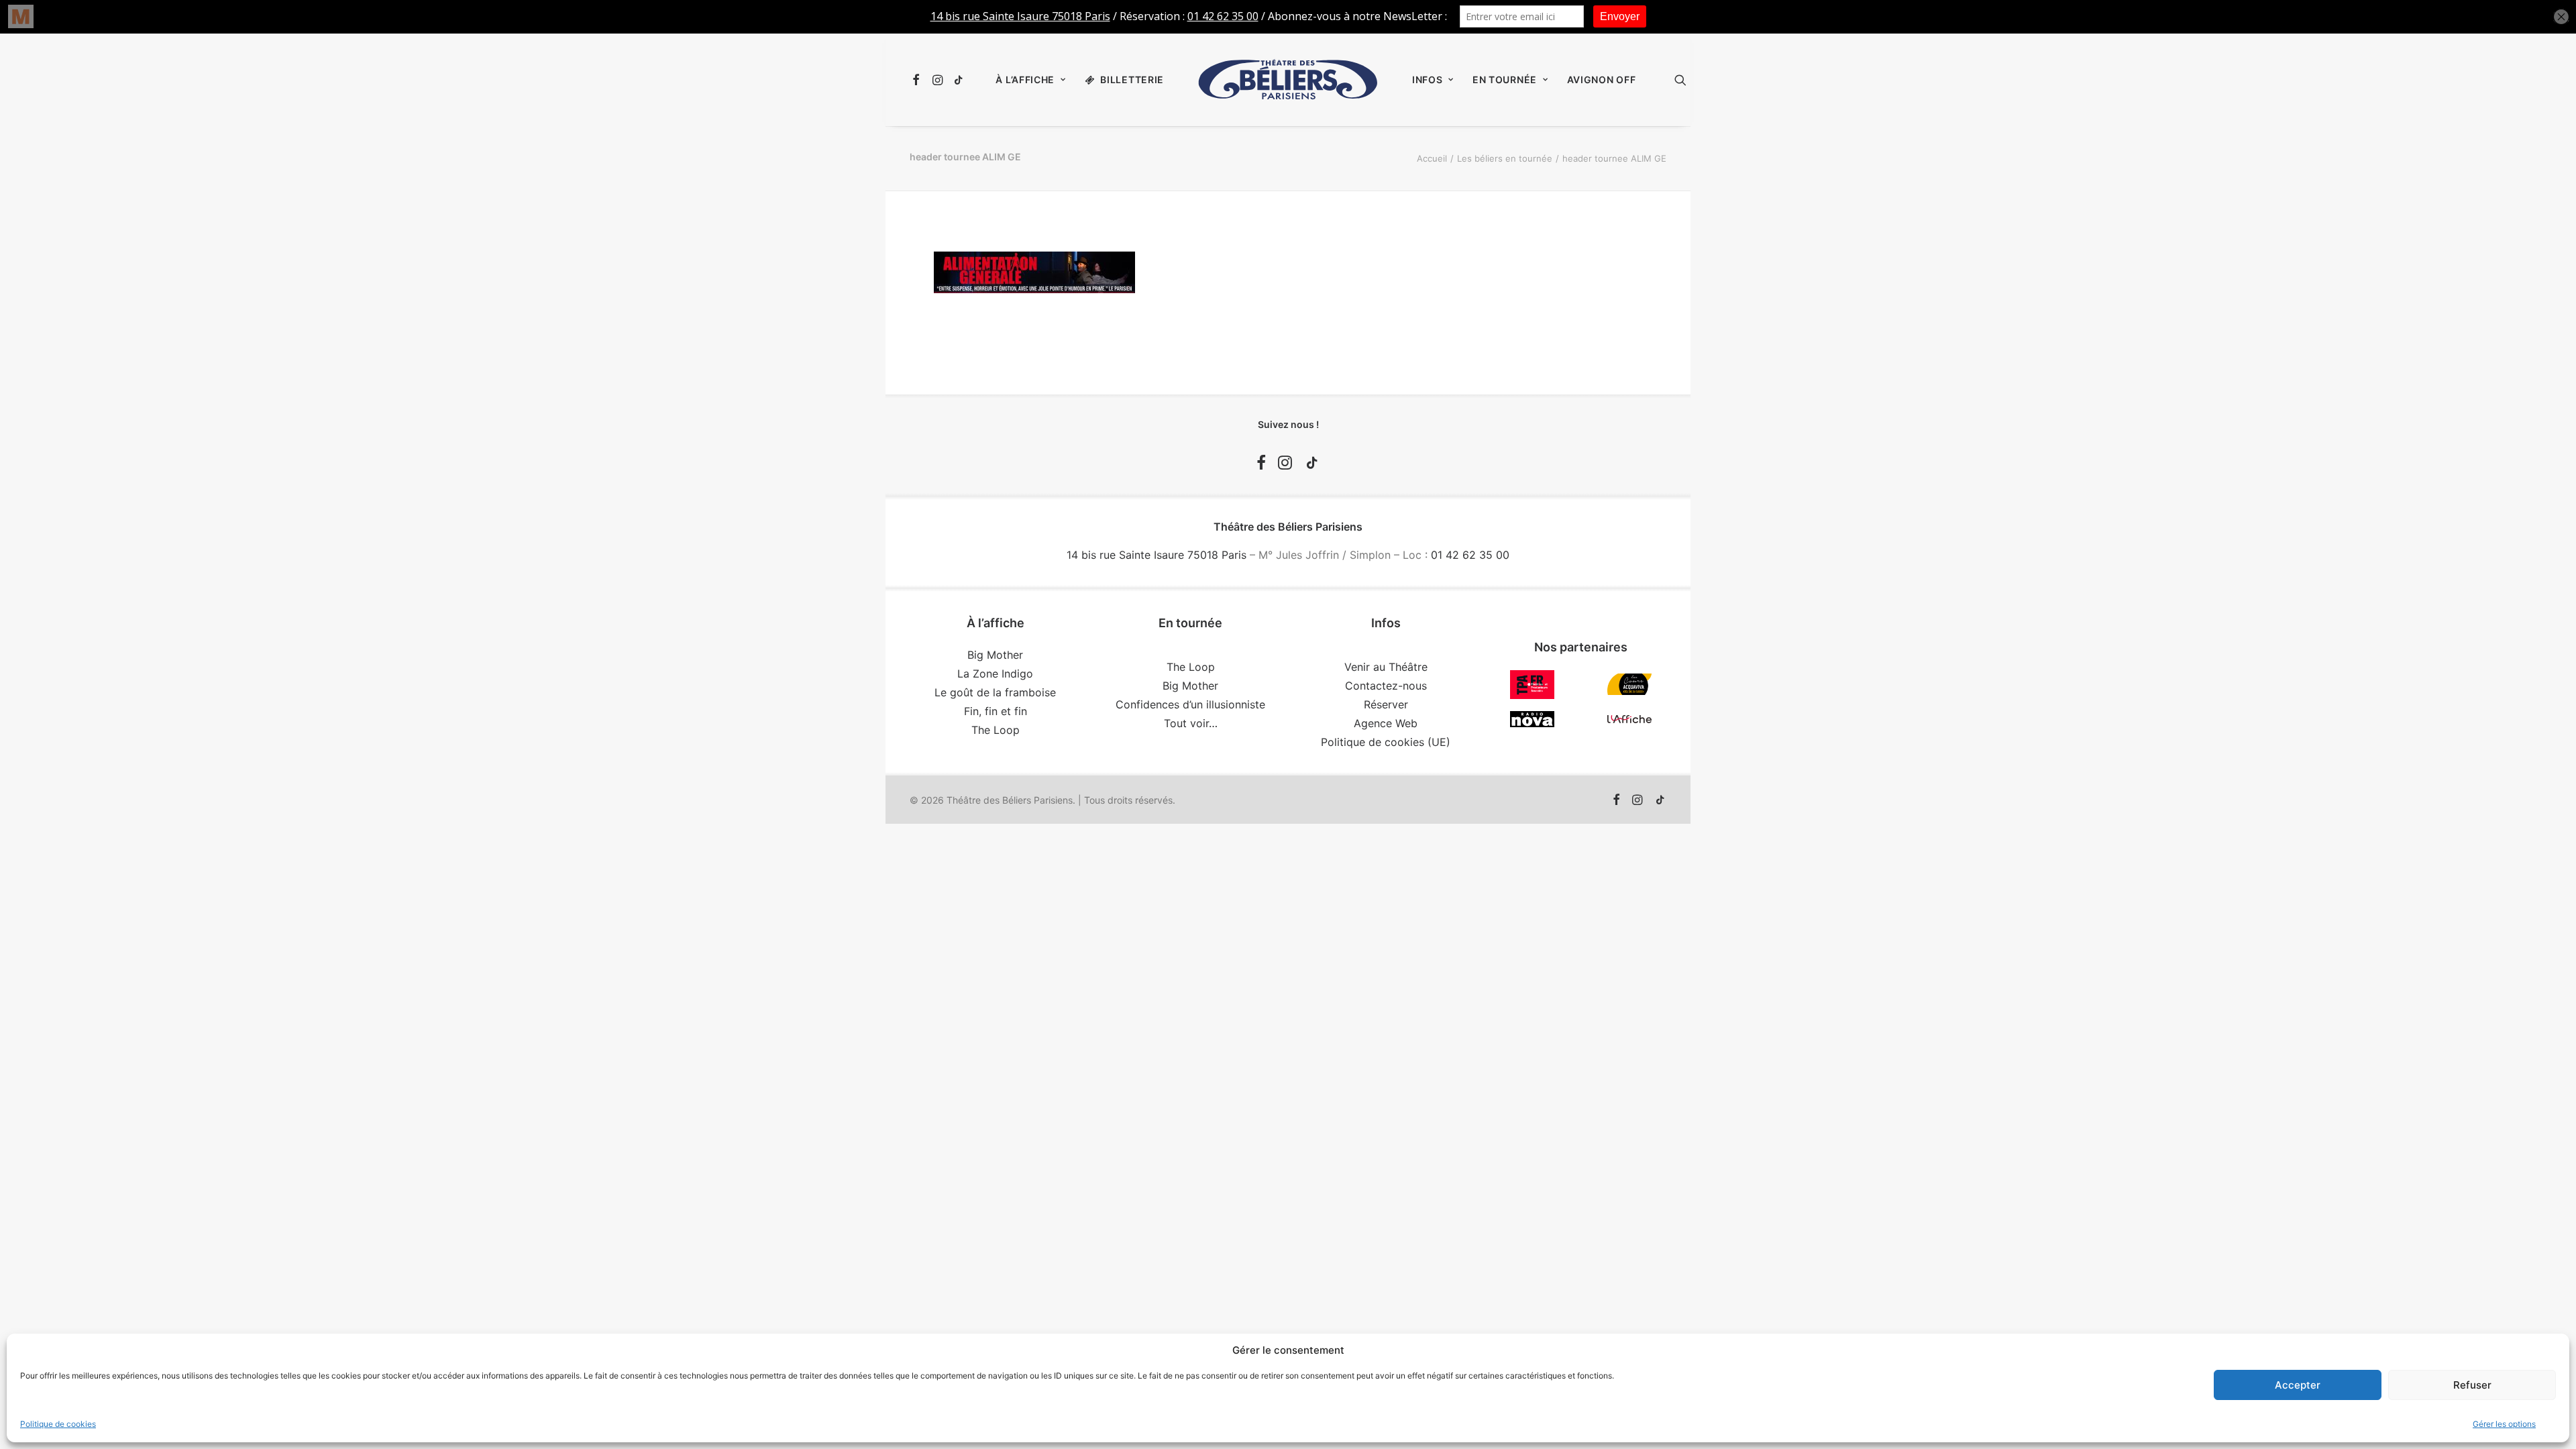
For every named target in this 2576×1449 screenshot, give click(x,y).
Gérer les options (2504, 1424)
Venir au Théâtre (1386, 667)
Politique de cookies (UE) (1386, 742)
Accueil (1432, 158)
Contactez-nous (1386, 686)
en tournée (1505, 79)
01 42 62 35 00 (1470, 555)
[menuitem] (918, 80)
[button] (918, 80)
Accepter (2298, 1385)
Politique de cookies (58, 1424)
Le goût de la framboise (995, 692)
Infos (1428, 79)
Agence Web (1386, 723)
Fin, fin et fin (996, 711)
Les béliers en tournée (1505, 158)
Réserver (1386, 704)
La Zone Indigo (995, 674)
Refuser (2472, 1385)
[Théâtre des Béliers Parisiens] (1288, 80)
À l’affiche (1025, 79)
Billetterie (1132, 79)
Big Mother (995, 655)
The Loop (996, 730)
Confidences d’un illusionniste (1190, 704)
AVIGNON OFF (1602, 79)
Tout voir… (1191, 723)
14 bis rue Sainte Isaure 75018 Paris (1157, 555)
